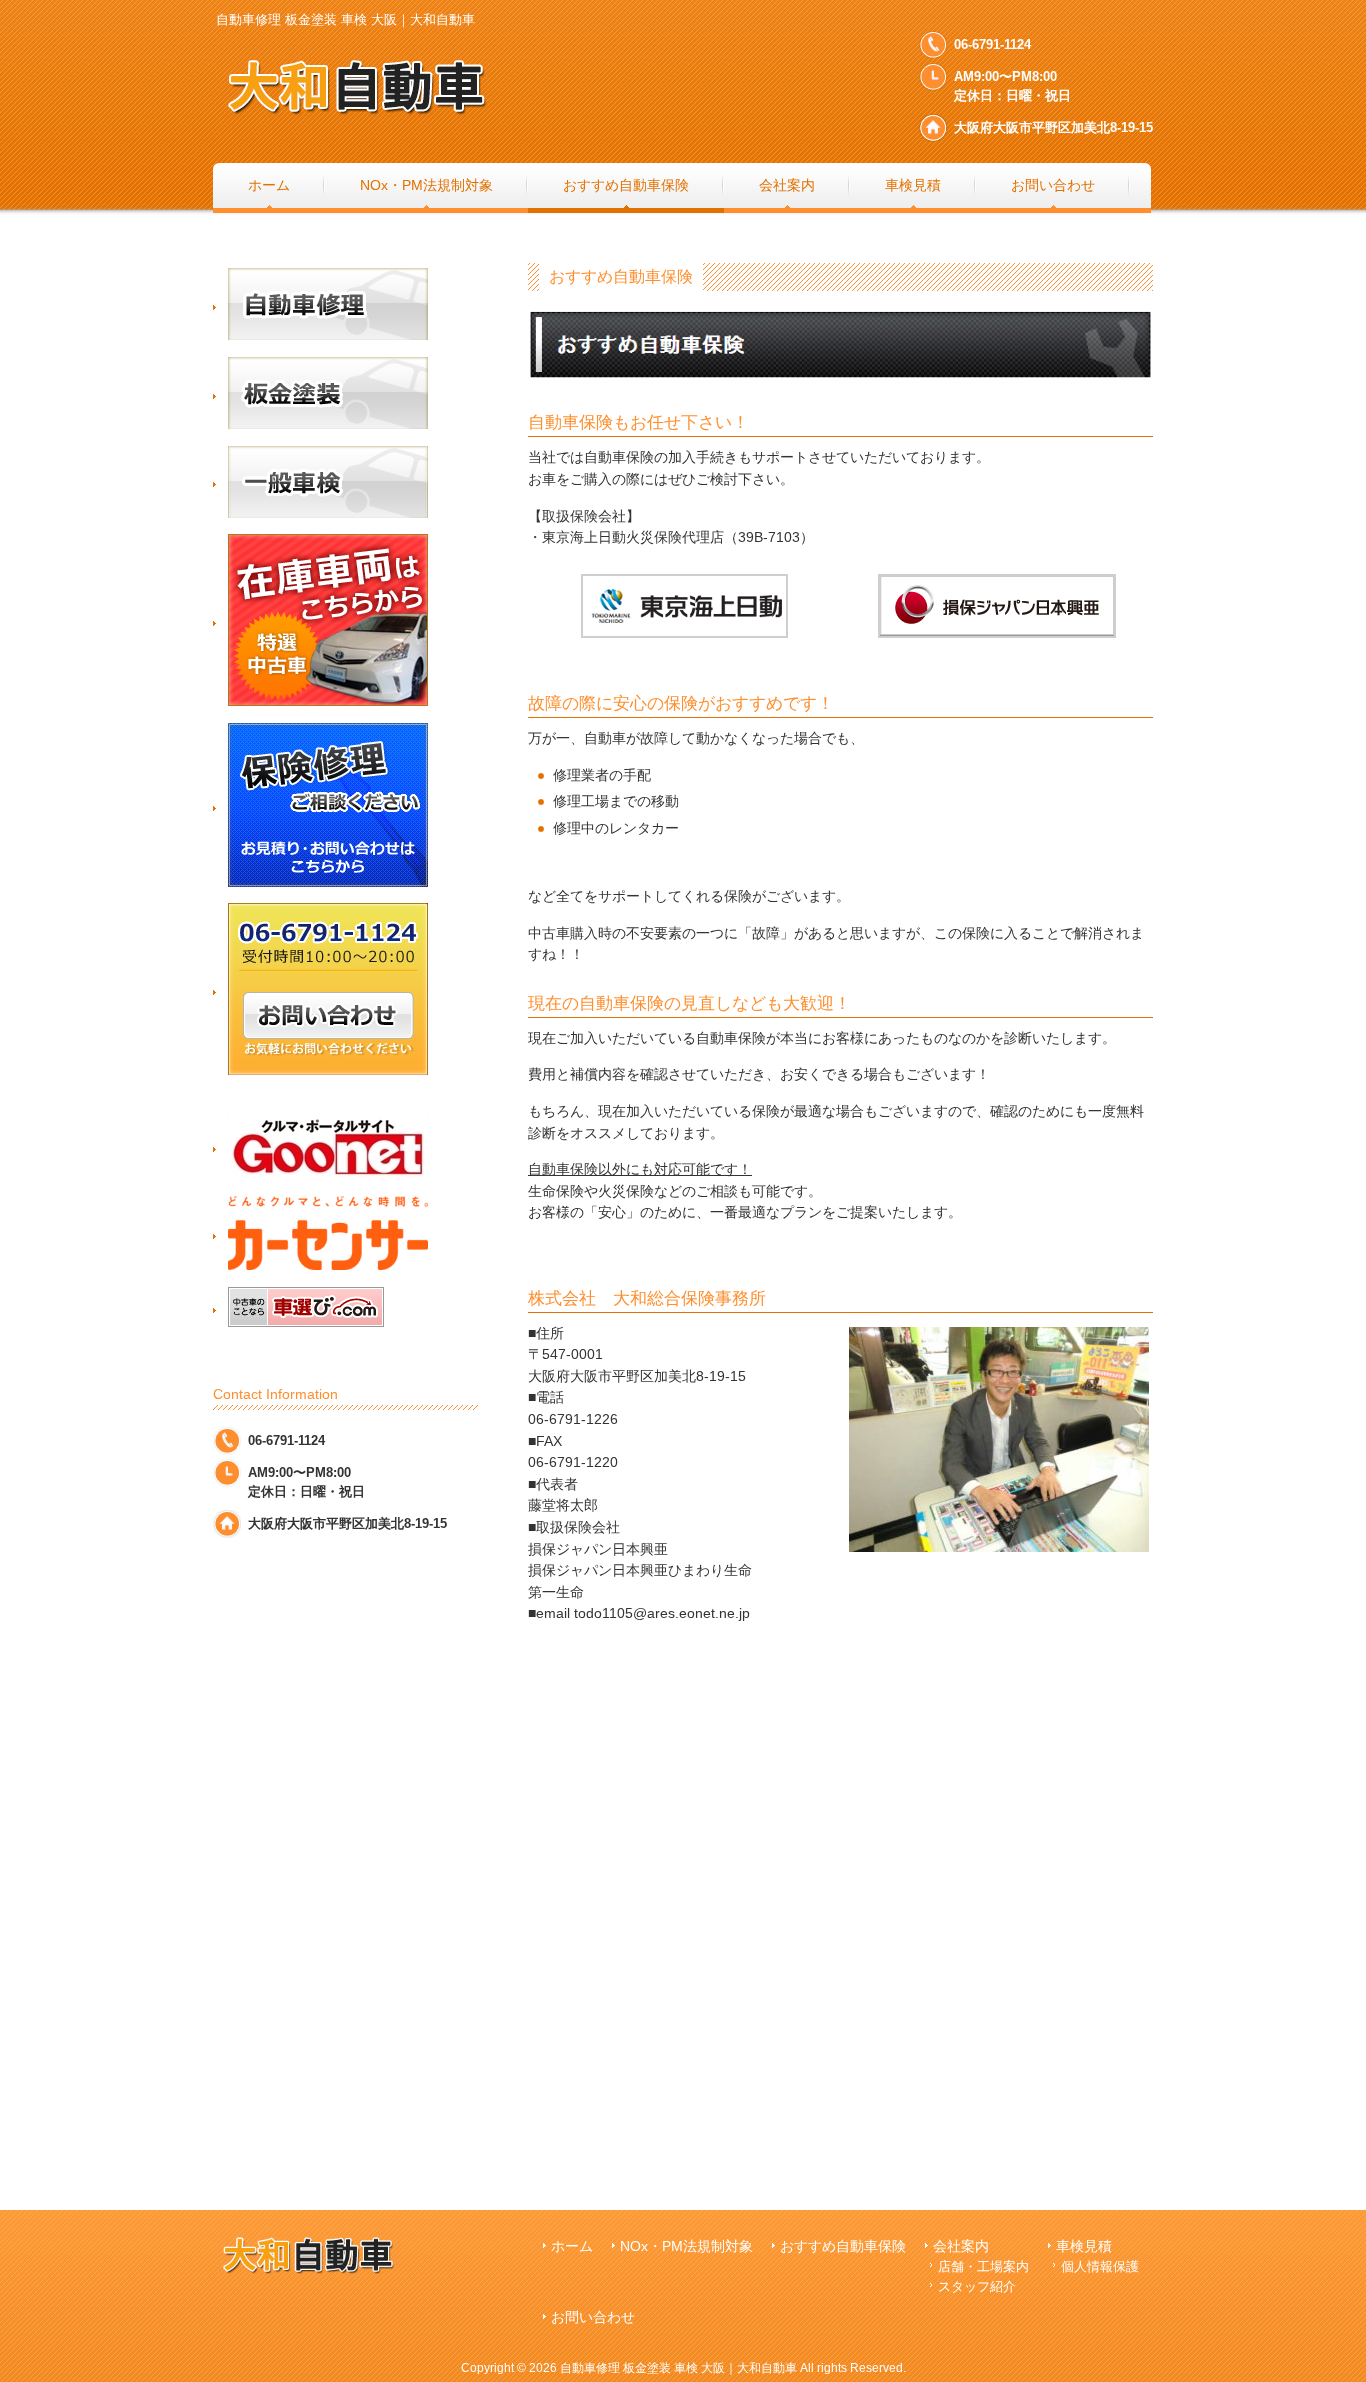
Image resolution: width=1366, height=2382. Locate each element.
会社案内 (961, 2246)
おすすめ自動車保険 (843, 2246)
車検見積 (1084, 2246)
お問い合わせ (593, 2317)
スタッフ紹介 (977, 2286)
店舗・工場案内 (983, 2266)
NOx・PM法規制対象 (686, 2246)
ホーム (572, 2246)
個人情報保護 (1100, 2266)
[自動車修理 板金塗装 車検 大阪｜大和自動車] (413, 116)
